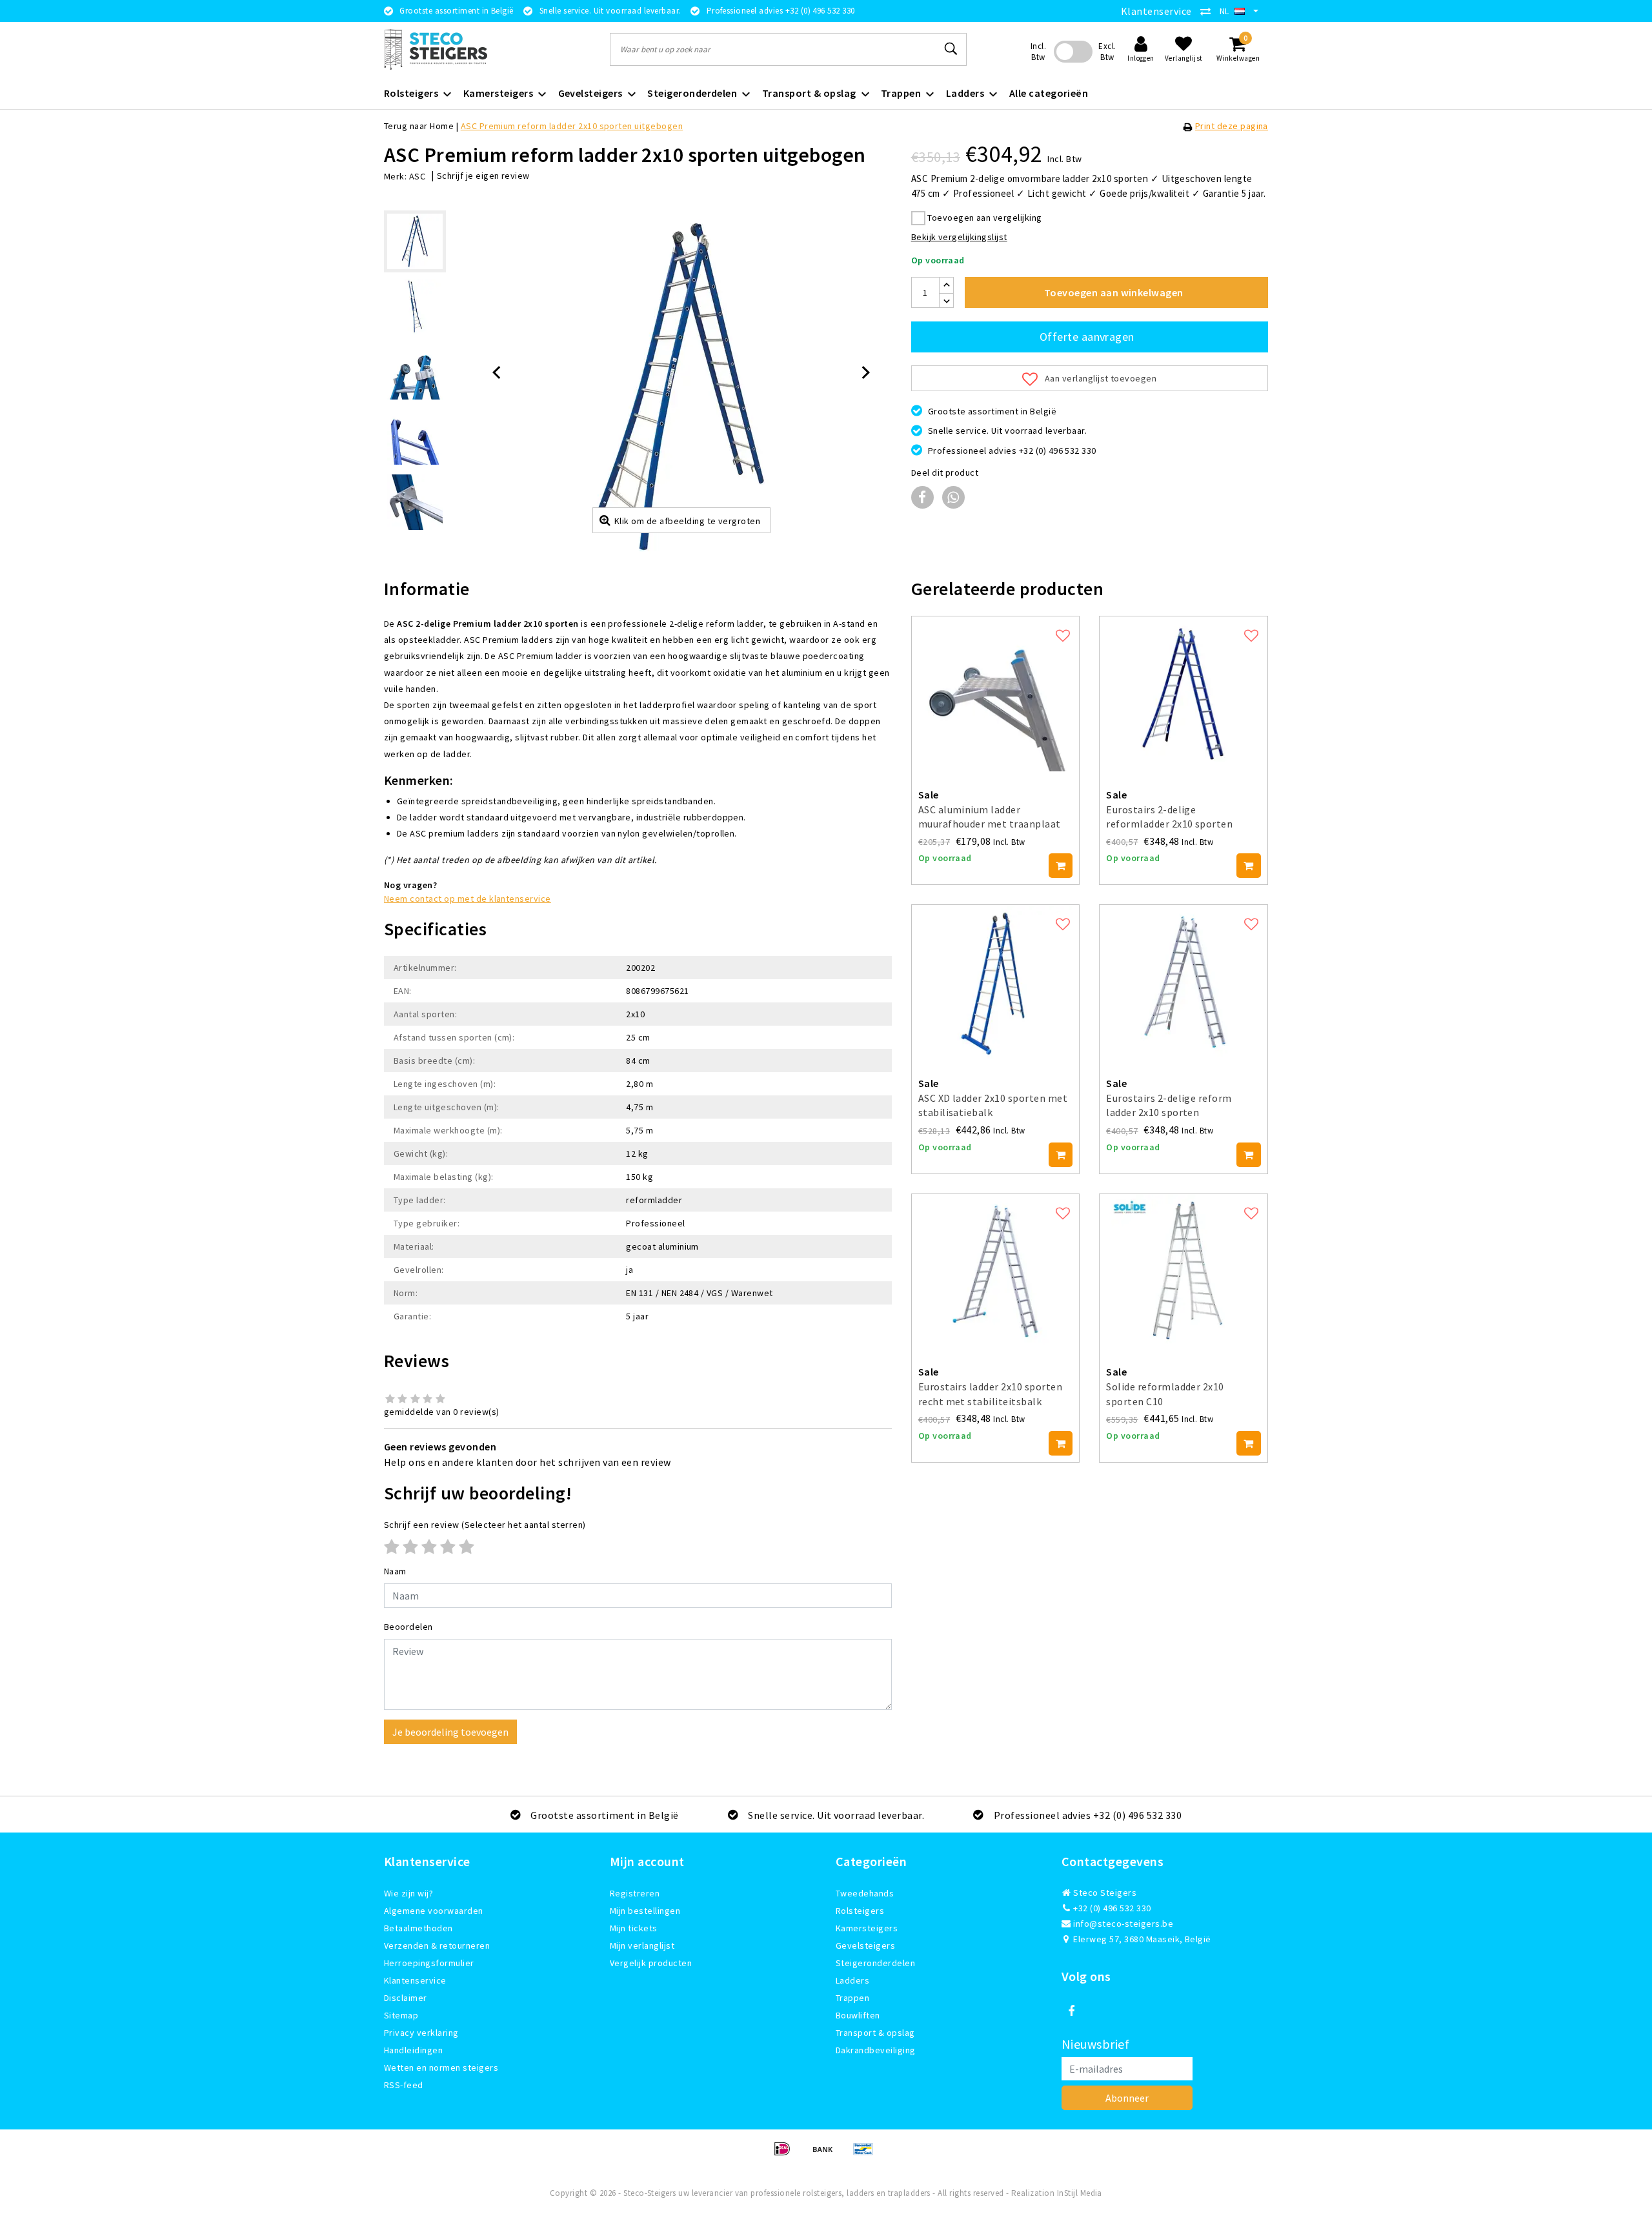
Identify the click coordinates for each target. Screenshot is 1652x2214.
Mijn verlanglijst (642, 1945)
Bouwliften (858, 2015)
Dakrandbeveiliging (876, 2050)
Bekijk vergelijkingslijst (959, 237)
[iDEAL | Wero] (786, 2155)
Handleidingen (413, 2050)
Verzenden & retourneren (437, 1945)
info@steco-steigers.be (1123, 1924)
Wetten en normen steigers (441, 2067)
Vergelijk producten (651, 1963)
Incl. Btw (1038, 52)
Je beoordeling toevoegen (450, 1732)
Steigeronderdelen (875, 1963)
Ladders (852, 1980)
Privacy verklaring (421, 2033)
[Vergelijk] (1209, 11)
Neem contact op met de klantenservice (468, 899)
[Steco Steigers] (436, 49)
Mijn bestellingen (645, 1911)
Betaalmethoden (418, 1928)
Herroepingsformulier (429, 1963)
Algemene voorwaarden (434, 1911)
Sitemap (401, 2015)
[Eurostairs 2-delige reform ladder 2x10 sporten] (1184, 982)
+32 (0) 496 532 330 (1111, 1908)
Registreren (635, 1893)
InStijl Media (1080, 2193)
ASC (417, 176)
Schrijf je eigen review (483, 176)
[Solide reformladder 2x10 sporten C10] (1184, 1272)
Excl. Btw (1107, 52)
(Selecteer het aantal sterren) (485, 1525)
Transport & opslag (875, 2033)
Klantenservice (1156, 11)
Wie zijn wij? (408, 1893)
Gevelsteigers (865, 1945)
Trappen (852, 1998)
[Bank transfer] (827, 2155)
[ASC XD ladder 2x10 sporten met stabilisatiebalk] (996, 982)
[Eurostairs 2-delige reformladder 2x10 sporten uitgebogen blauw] (1184, 694)
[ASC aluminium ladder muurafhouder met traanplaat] (996, 694)
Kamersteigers (867, 1928)
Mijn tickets (634, 1928)
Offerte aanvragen (1087, 337)
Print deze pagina (1232, 126)
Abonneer (1127, 2098)
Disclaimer (406, 1998)
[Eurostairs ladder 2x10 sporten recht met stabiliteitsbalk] (996, 1272)
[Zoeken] (951, 49)
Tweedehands (865, 1893)
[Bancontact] (867, 2155)
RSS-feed (404, 2085)
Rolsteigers (860, 1911)
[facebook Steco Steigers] (1071, 2011)
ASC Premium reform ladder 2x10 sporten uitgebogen (572, 126)
